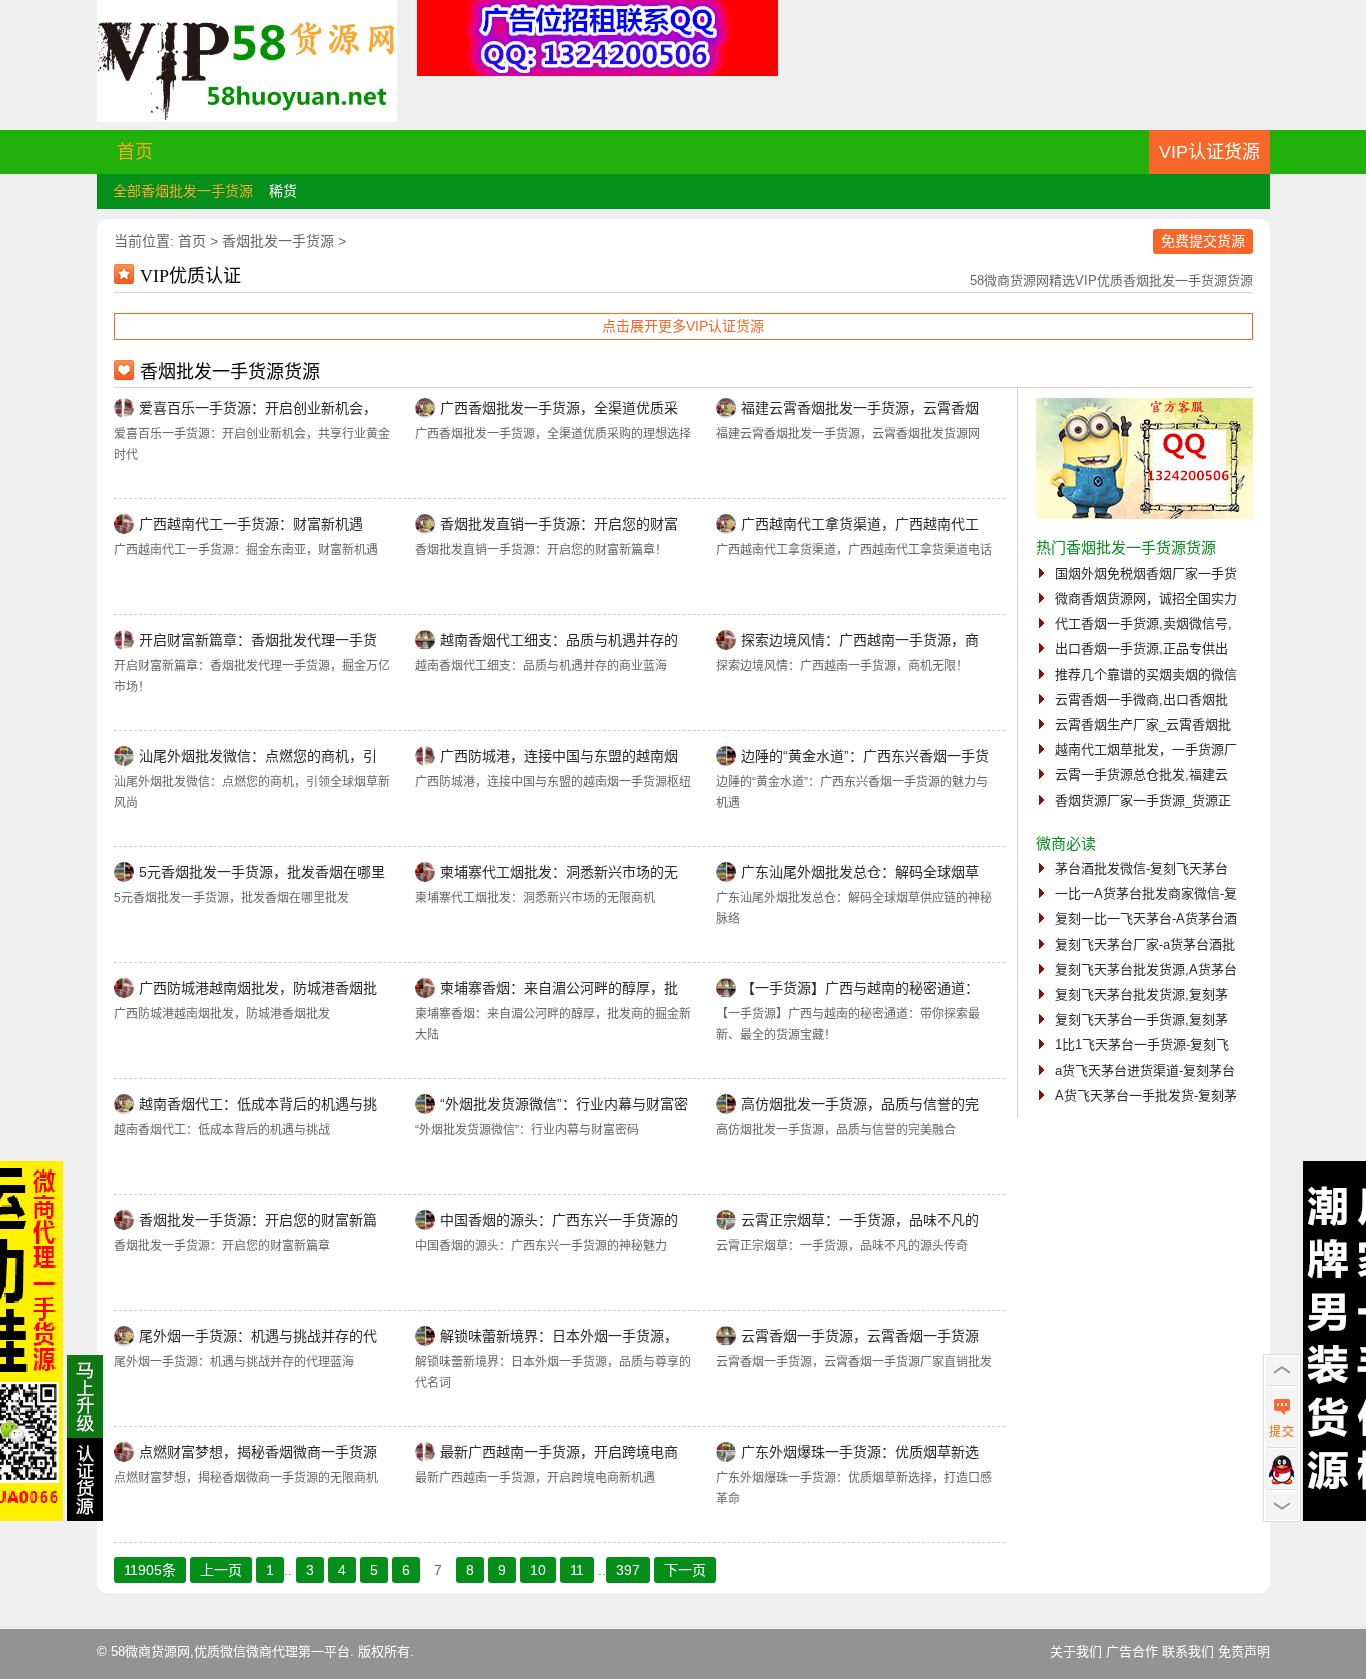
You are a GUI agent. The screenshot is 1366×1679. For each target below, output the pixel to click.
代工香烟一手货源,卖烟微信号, (1143, 623)
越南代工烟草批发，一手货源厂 (1146, 749)
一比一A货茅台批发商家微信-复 (1146, 893)
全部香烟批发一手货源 (183, 191)
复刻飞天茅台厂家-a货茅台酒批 (1145, 944)
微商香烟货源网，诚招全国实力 (1146, 598)
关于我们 (1076, 1651)
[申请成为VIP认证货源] (85, 1516)
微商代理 (272, 1651)
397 (628, 1570)
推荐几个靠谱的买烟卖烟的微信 (1146, 674)
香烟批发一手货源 (278, 241)
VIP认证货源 (1209, 152)
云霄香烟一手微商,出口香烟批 (1141, 699)
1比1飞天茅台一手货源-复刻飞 (1142, 1044)
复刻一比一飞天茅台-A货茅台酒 (1146, 918)
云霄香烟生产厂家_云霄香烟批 (1143, 724)
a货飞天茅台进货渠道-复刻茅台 (1145, 1070)
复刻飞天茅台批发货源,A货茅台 (1146, 969)
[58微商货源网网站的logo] (247, 117)
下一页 (685, 1570)
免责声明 (1244, 1651)
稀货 (283, 191)
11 (577, 1570)
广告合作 (1132, 1651)
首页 (135, 152)
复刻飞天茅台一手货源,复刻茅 (1141, 1019)
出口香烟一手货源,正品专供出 (1141, 648)
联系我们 (1188, 1651)
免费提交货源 (1203, 241)
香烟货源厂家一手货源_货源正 (1143, 800)
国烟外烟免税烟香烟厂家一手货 (1146, 573)
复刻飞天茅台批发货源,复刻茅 (1141, 994)
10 (538, 1570)
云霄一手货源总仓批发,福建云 (1141, 774)
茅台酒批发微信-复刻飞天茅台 (1141, 868)
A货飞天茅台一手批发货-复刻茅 (1146, 1095)
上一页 (221, 1570)
